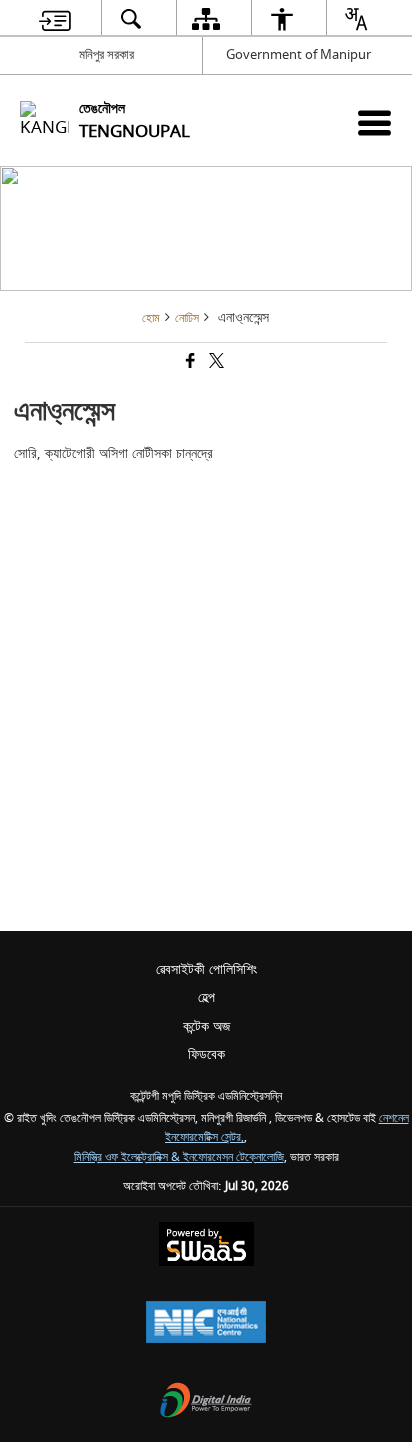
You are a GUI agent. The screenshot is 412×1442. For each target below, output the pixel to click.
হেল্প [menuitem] (206, 997)
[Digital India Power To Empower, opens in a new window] (206, 1402)
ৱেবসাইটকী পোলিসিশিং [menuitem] (206, 969)
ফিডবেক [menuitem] (206, 1054)
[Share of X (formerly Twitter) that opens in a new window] (215, 363)
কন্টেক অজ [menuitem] (206, 1026)
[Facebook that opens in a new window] (189, 363)
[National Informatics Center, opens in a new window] (206, 1324)
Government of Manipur (298, 54)
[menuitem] (55, 18)
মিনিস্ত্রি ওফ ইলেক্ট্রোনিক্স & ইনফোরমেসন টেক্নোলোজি (179, 1157)
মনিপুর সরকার (106, 54)
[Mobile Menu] (374, 122)
